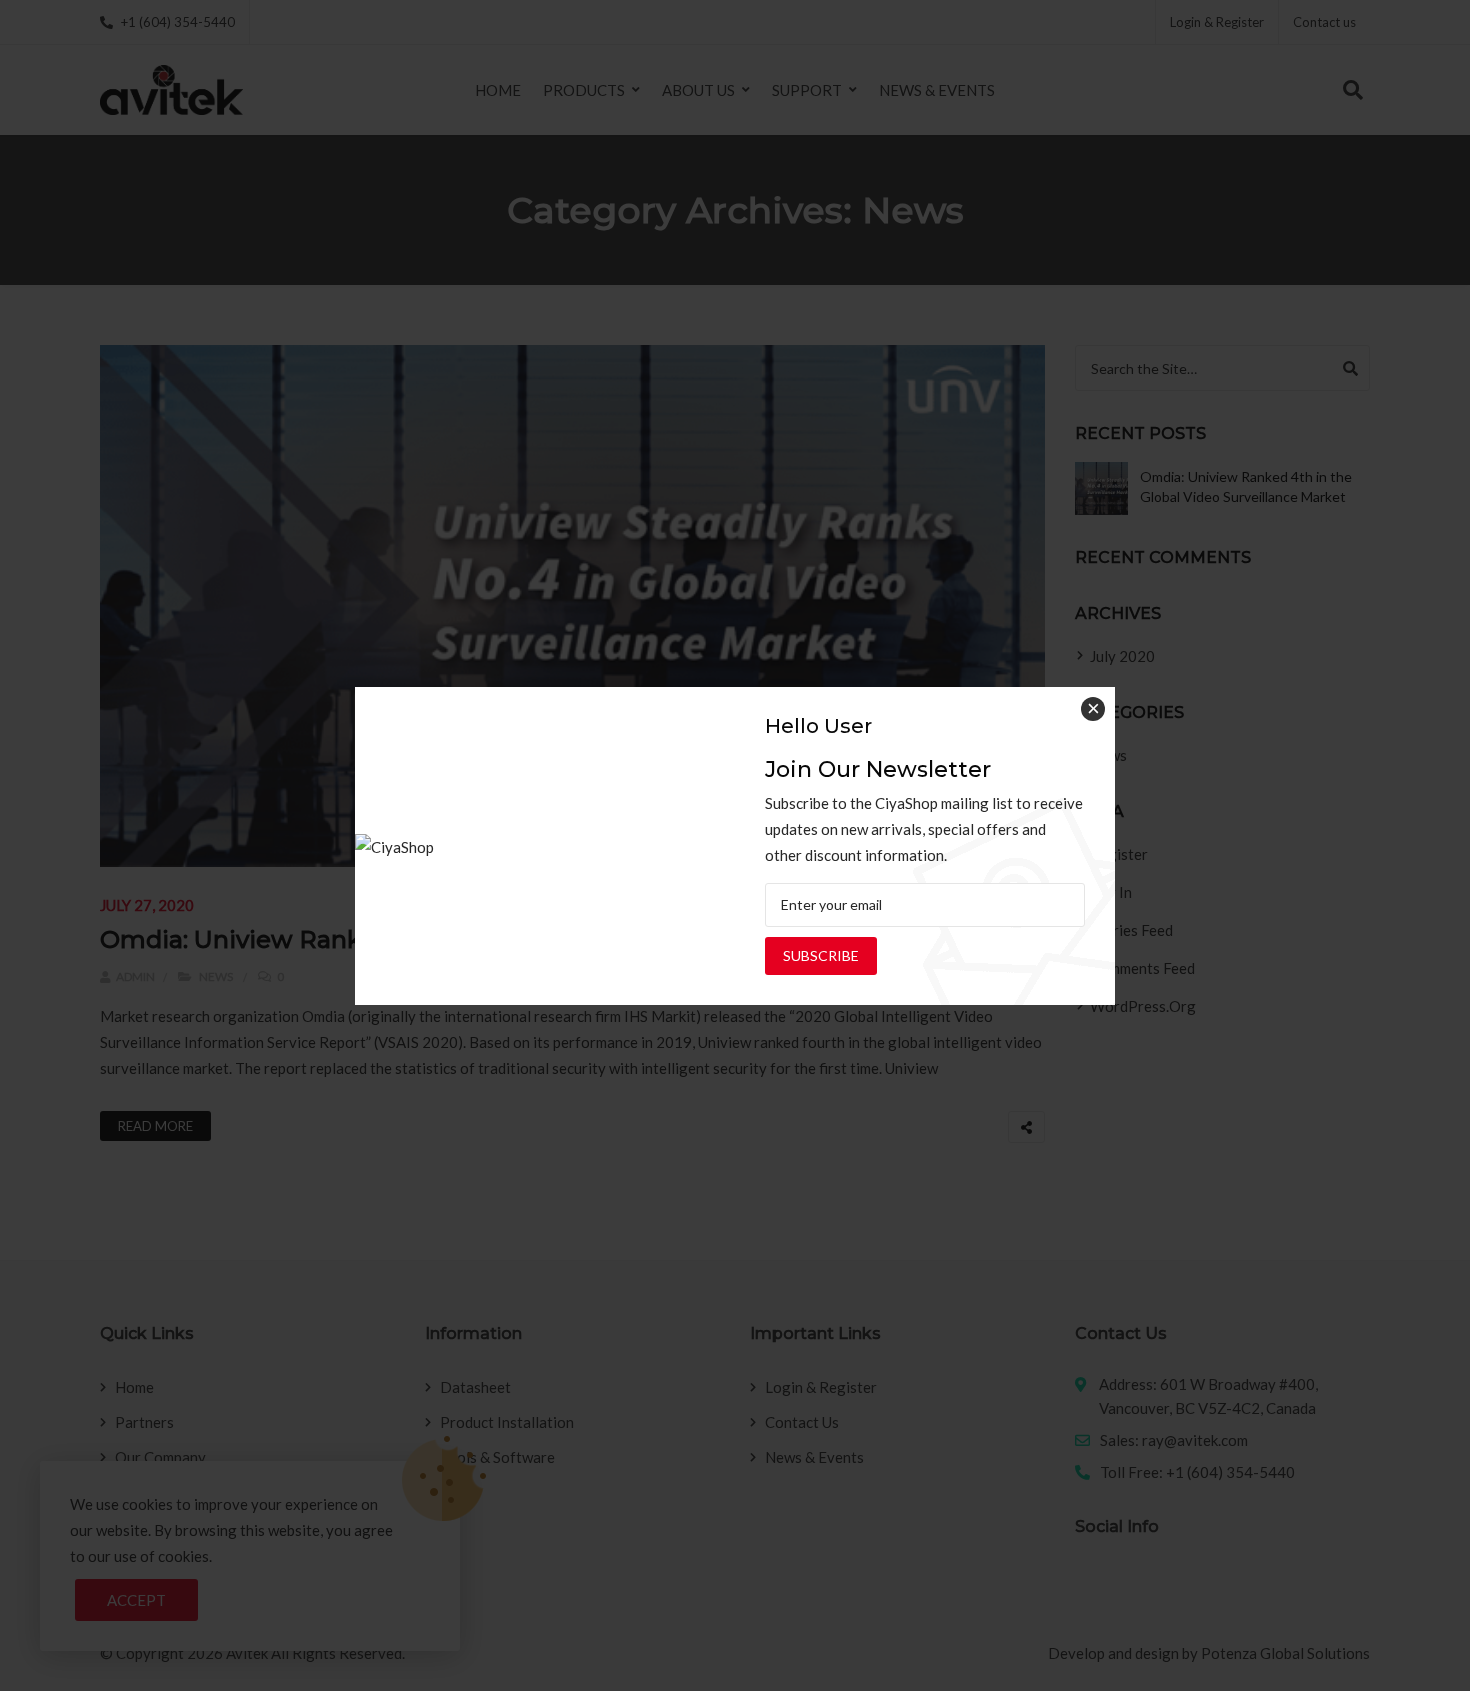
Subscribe (821, 955)
